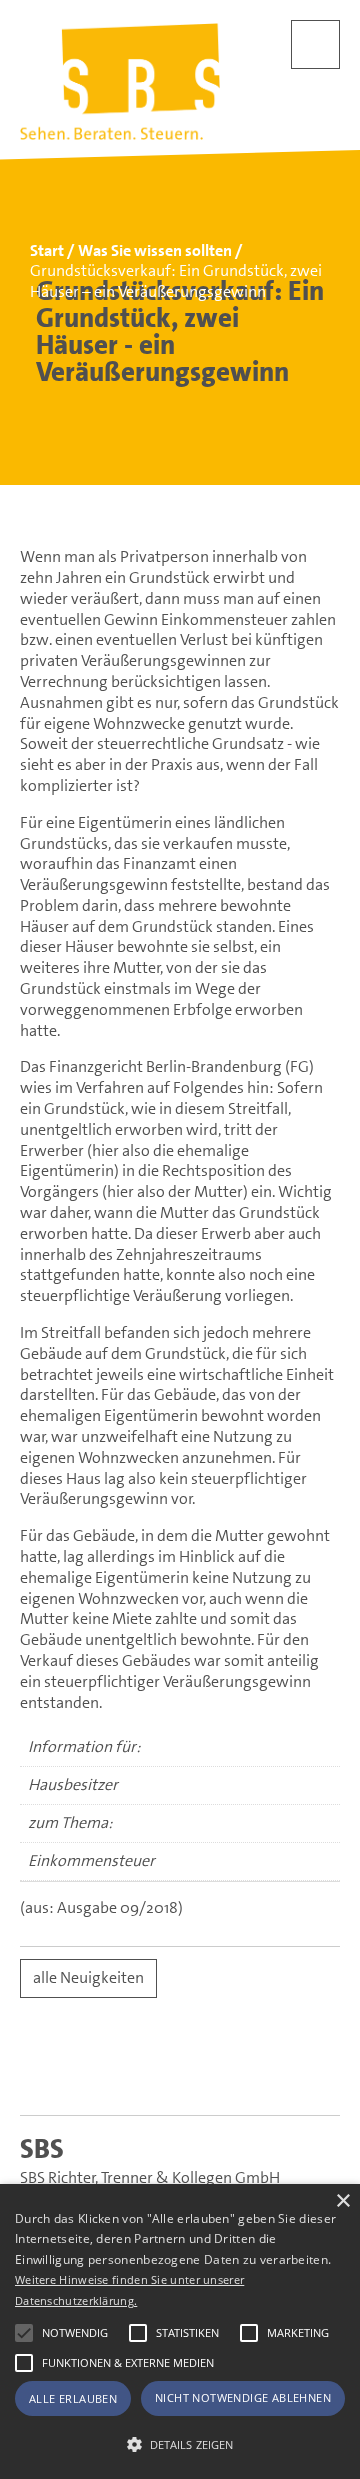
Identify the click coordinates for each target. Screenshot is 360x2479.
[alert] (180, 2331)
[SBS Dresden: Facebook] (180, 2070)
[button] (24, 2333)
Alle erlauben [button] (73, 2398)
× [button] (342, 2201)
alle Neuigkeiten (88, 1977)
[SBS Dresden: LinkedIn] (104, 2070)
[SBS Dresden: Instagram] (257, 2070)
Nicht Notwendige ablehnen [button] (243, 2397)
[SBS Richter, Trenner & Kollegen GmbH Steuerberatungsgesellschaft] (120, 81)
